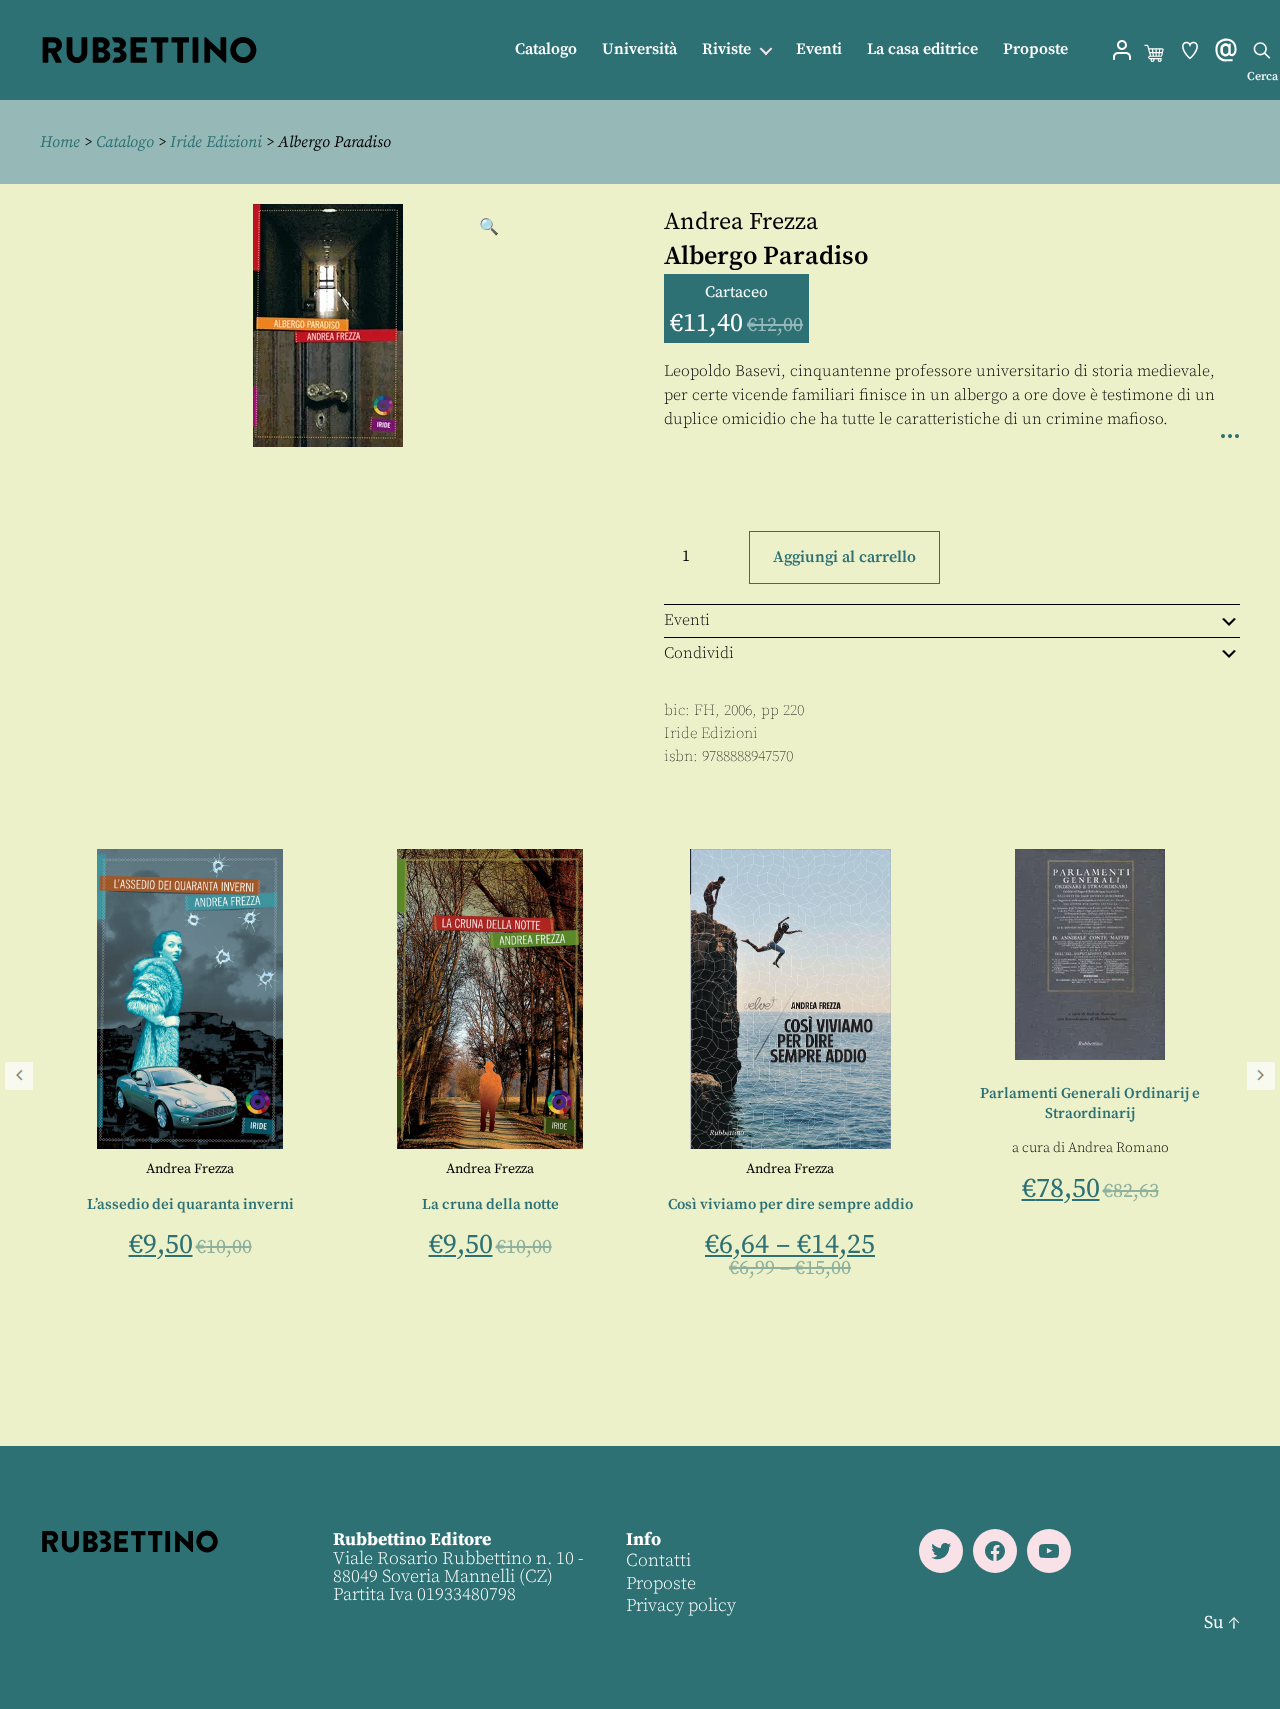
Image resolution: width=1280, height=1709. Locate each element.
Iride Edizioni (216, 142)
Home (60, 142)
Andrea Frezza (741, 222)
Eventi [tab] (687, 620)
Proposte (1035, 49)
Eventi (819, 49)
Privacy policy (681, 1605)
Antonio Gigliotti (347, 1169)
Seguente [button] (1261, 1076)
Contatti (658, 1560)
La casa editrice (922, 49)
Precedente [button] (19, 1076)
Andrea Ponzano (456, 1169)
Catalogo (546, 49)
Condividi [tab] (699, 653)
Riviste (726, 49)
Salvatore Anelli (101, 1169)
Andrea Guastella (129, 1239)
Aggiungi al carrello (844, 557)
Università (639, 49)
